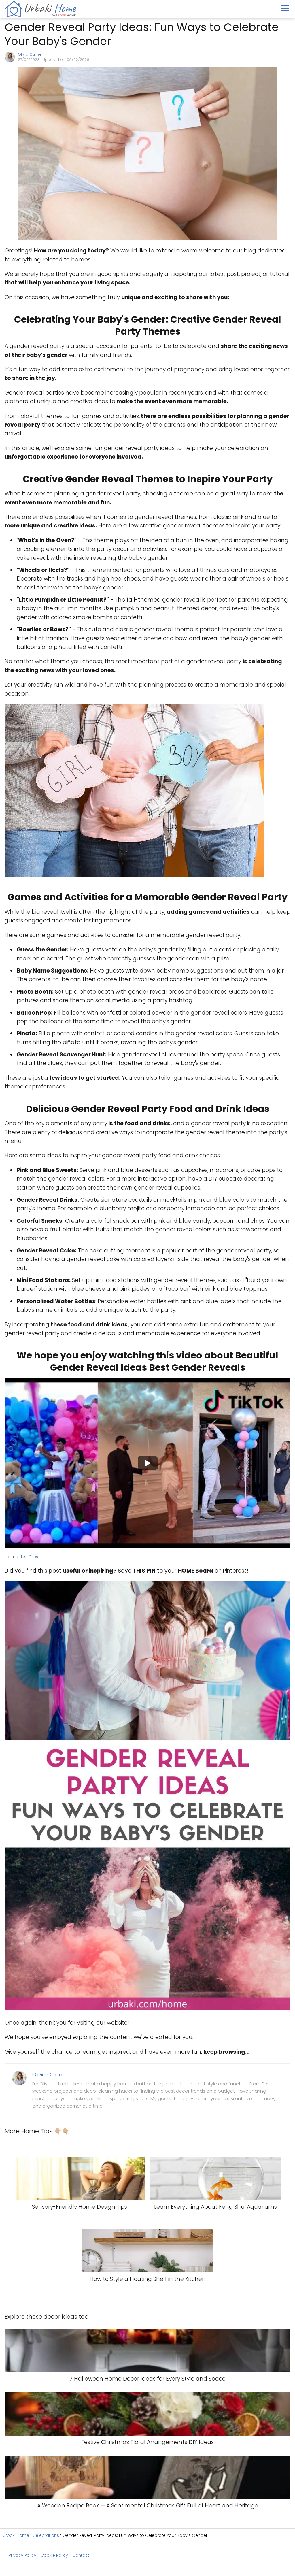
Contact (81, 2555)
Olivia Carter (30, 54)
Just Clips (29, 1557)
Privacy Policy (22, 2555)
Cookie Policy (54, 2555)
